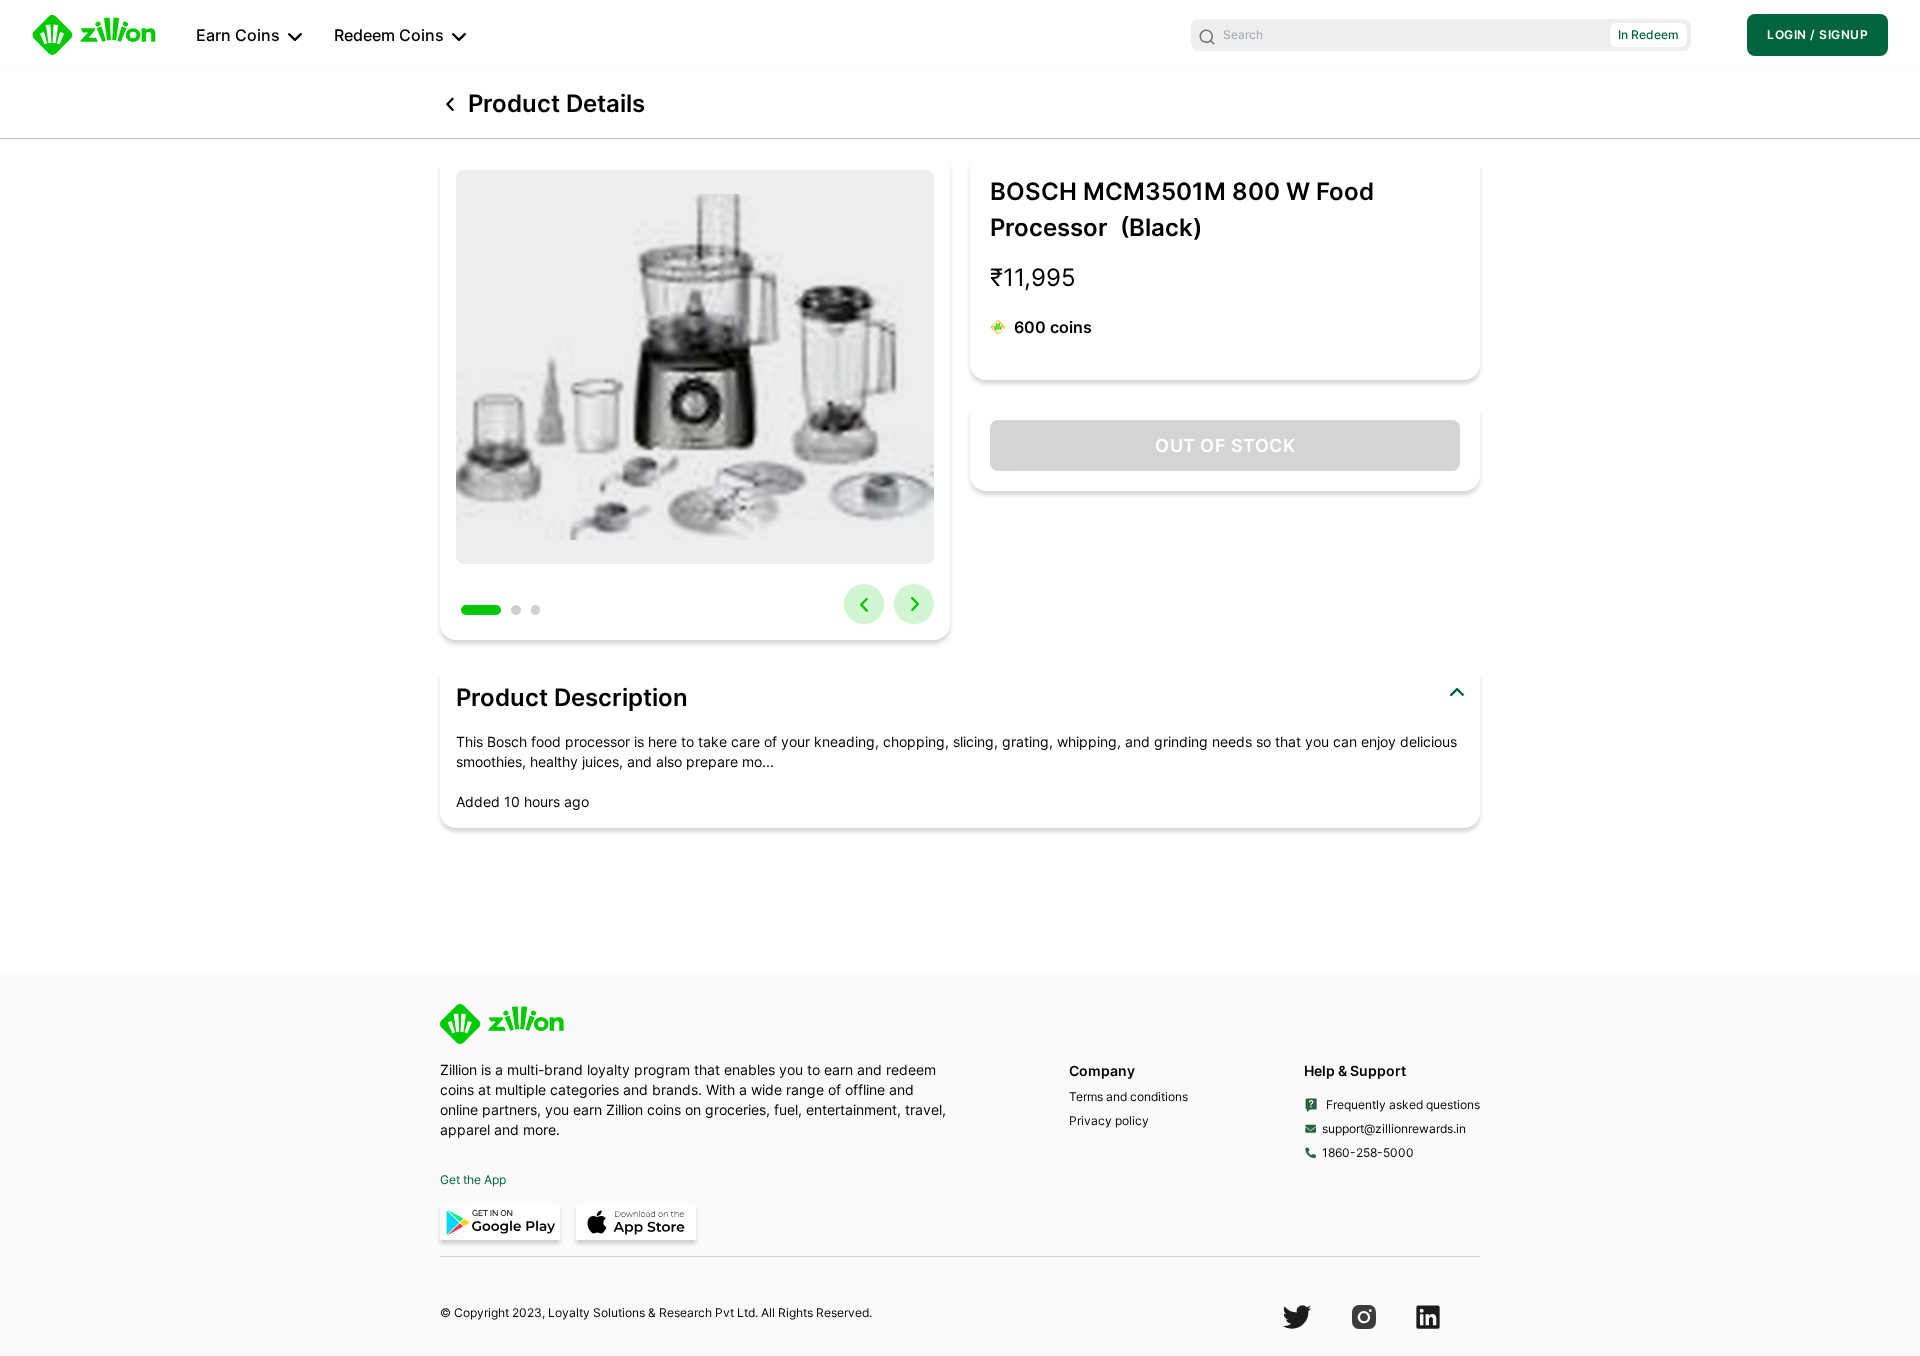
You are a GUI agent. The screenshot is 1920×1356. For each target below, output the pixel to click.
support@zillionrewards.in (1394, 1128)
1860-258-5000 (1368, 1152)
